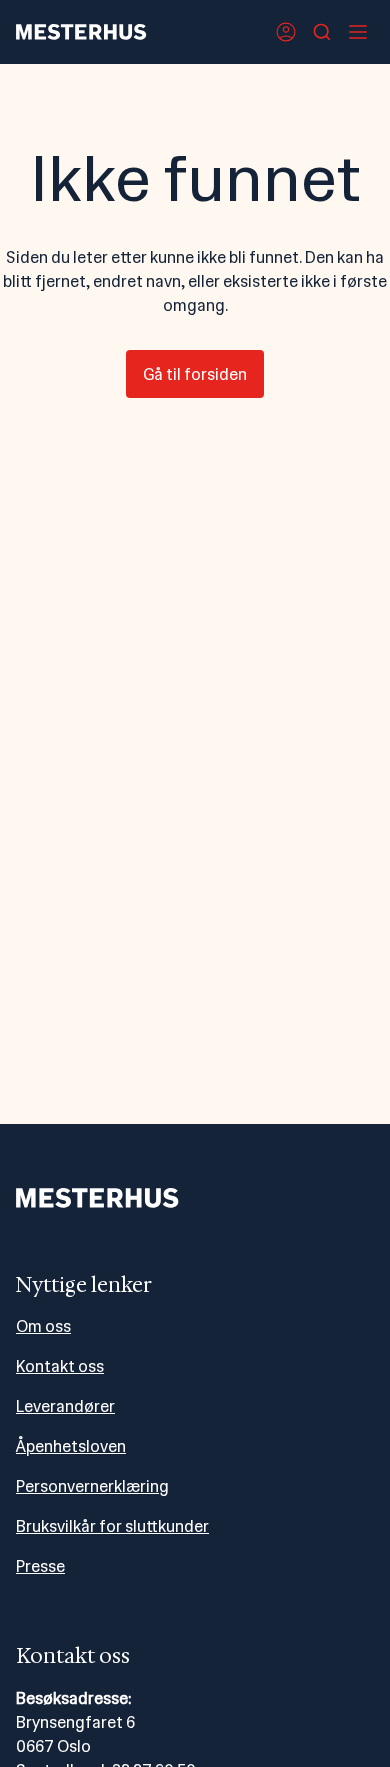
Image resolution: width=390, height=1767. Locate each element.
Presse (40, 1566)
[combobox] (322, 32)
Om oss (43, 1326)
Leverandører (65, 1406)
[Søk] (322, 32)
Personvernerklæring (92, 1486)
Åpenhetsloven (71, 1446)
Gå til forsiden (195, 374)
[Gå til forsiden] (81, 32)
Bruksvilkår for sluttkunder (112, 1526)
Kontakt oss (60, 1366)
